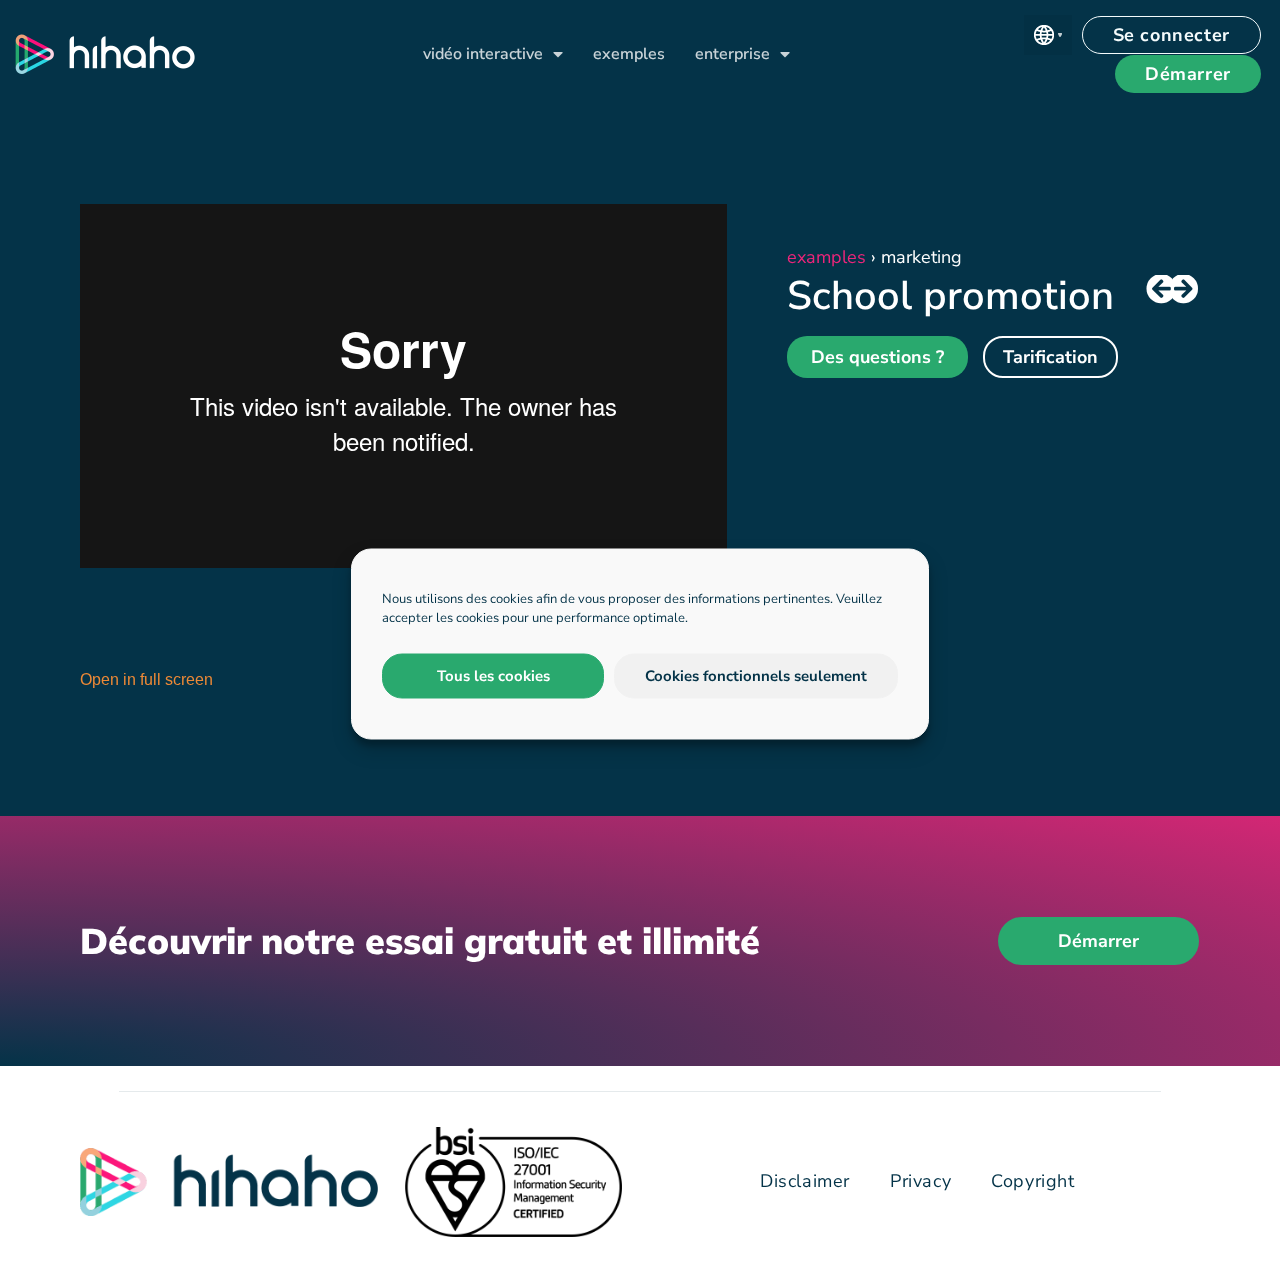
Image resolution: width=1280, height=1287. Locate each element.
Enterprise (732, 54)
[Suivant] (1185, 290)
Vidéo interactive (483, 54)
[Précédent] (1159, 290)
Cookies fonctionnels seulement (756, 676)
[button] (1048, 35)
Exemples (629, 54)
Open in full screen (146, 679)
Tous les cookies (493, 676)
